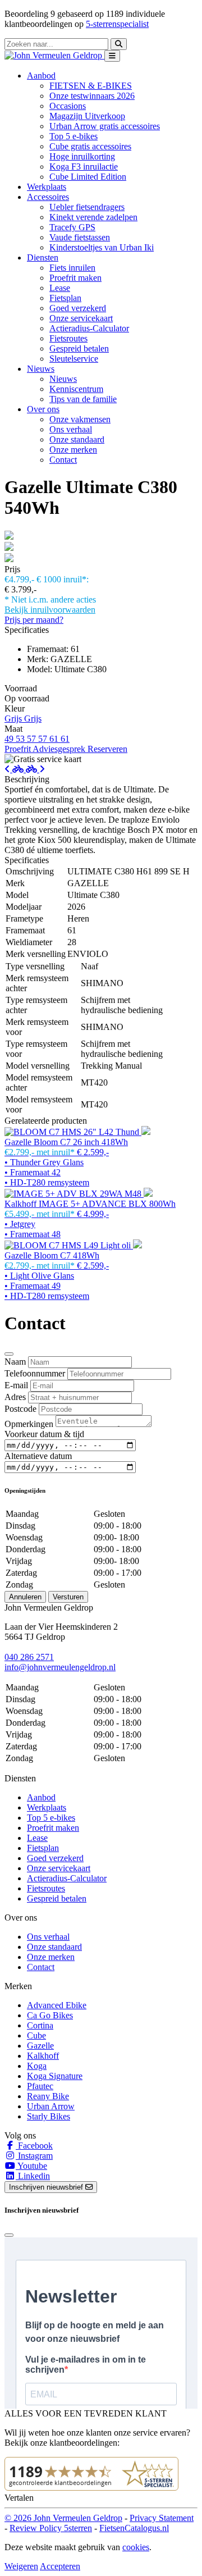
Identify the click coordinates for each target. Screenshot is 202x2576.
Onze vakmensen (80, 419)
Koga (37, 2066)
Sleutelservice (74, 359)
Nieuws (63, 379)
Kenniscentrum (76, 389)
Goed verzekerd (78, 308)
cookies (136, 2547)
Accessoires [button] (48, 197)
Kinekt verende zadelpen (93, 217)
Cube (36, 2035)
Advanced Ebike (57, 2005)
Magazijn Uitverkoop (87, 116)
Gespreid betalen (79, 348)
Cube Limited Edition (88, 177)
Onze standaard (77, 439)
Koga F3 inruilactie (84, 167)
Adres (15, 1397)
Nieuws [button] (41, 369)
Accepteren (60, 2566)
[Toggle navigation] (112, 56)
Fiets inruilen (72, 268)
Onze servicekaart (81, 318)
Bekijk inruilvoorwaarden (50, 610)
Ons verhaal (71, 429)
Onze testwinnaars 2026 (92, 96)
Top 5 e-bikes (74, 136)
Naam (15, 1362)
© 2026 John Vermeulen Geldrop (63, 2518)
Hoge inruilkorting (82, 156)
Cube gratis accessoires (90, 146)
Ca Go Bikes (50, 2015)
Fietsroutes (68, 338)
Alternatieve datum (38, 1456)
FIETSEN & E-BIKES (91, 86)
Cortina (40, 2025)
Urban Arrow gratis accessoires (105, 126)
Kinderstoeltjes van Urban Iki (102, 247)
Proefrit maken (75, 278)
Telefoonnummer (35, 1373)
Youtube (31, 2166)
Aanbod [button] (41, 76)
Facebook (34, 2146)
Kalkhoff (43, 2056)
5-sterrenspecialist (117, 24)
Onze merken (73, 450)
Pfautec (40, 2086)
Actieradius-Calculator (89, 328)
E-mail (16, 1385)
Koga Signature (55, 2076)
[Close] (9, 1354)
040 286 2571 (29, 1657)
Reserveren (107, 749)
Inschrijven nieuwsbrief (47, 2187)
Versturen (68, 1597)
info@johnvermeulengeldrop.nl (60, 1667)
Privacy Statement (162, 2518)
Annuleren (25, 1597)
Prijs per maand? (34, 620)
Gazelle (40, 2046)
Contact (63, 460)
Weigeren (21, 2566)
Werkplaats (47, 187)
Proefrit (19, 749)
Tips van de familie (83, 399)
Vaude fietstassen (80, 237)
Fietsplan (65, 298)
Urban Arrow (51, 2106)
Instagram (34, 2156)
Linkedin (33, 2176)
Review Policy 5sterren (51, 2528)
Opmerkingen (29, 1424)
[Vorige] (15, 769)
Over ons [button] (43, 409)
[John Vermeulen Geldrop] (54, 55)
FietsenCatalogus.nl (134, 2528)
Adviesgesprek (60, 749)
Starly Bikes (49, 2116)
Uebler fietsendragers (87, 207)
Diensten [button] (43, 257)
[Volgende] (35, 769)
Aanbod (41, 1797)
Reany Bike (48, 2096)
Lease (60, 288)
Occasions (68, 106)
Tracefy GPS (72, 227)
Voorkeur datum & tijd (44, 1434)
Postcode (20, 1409)
